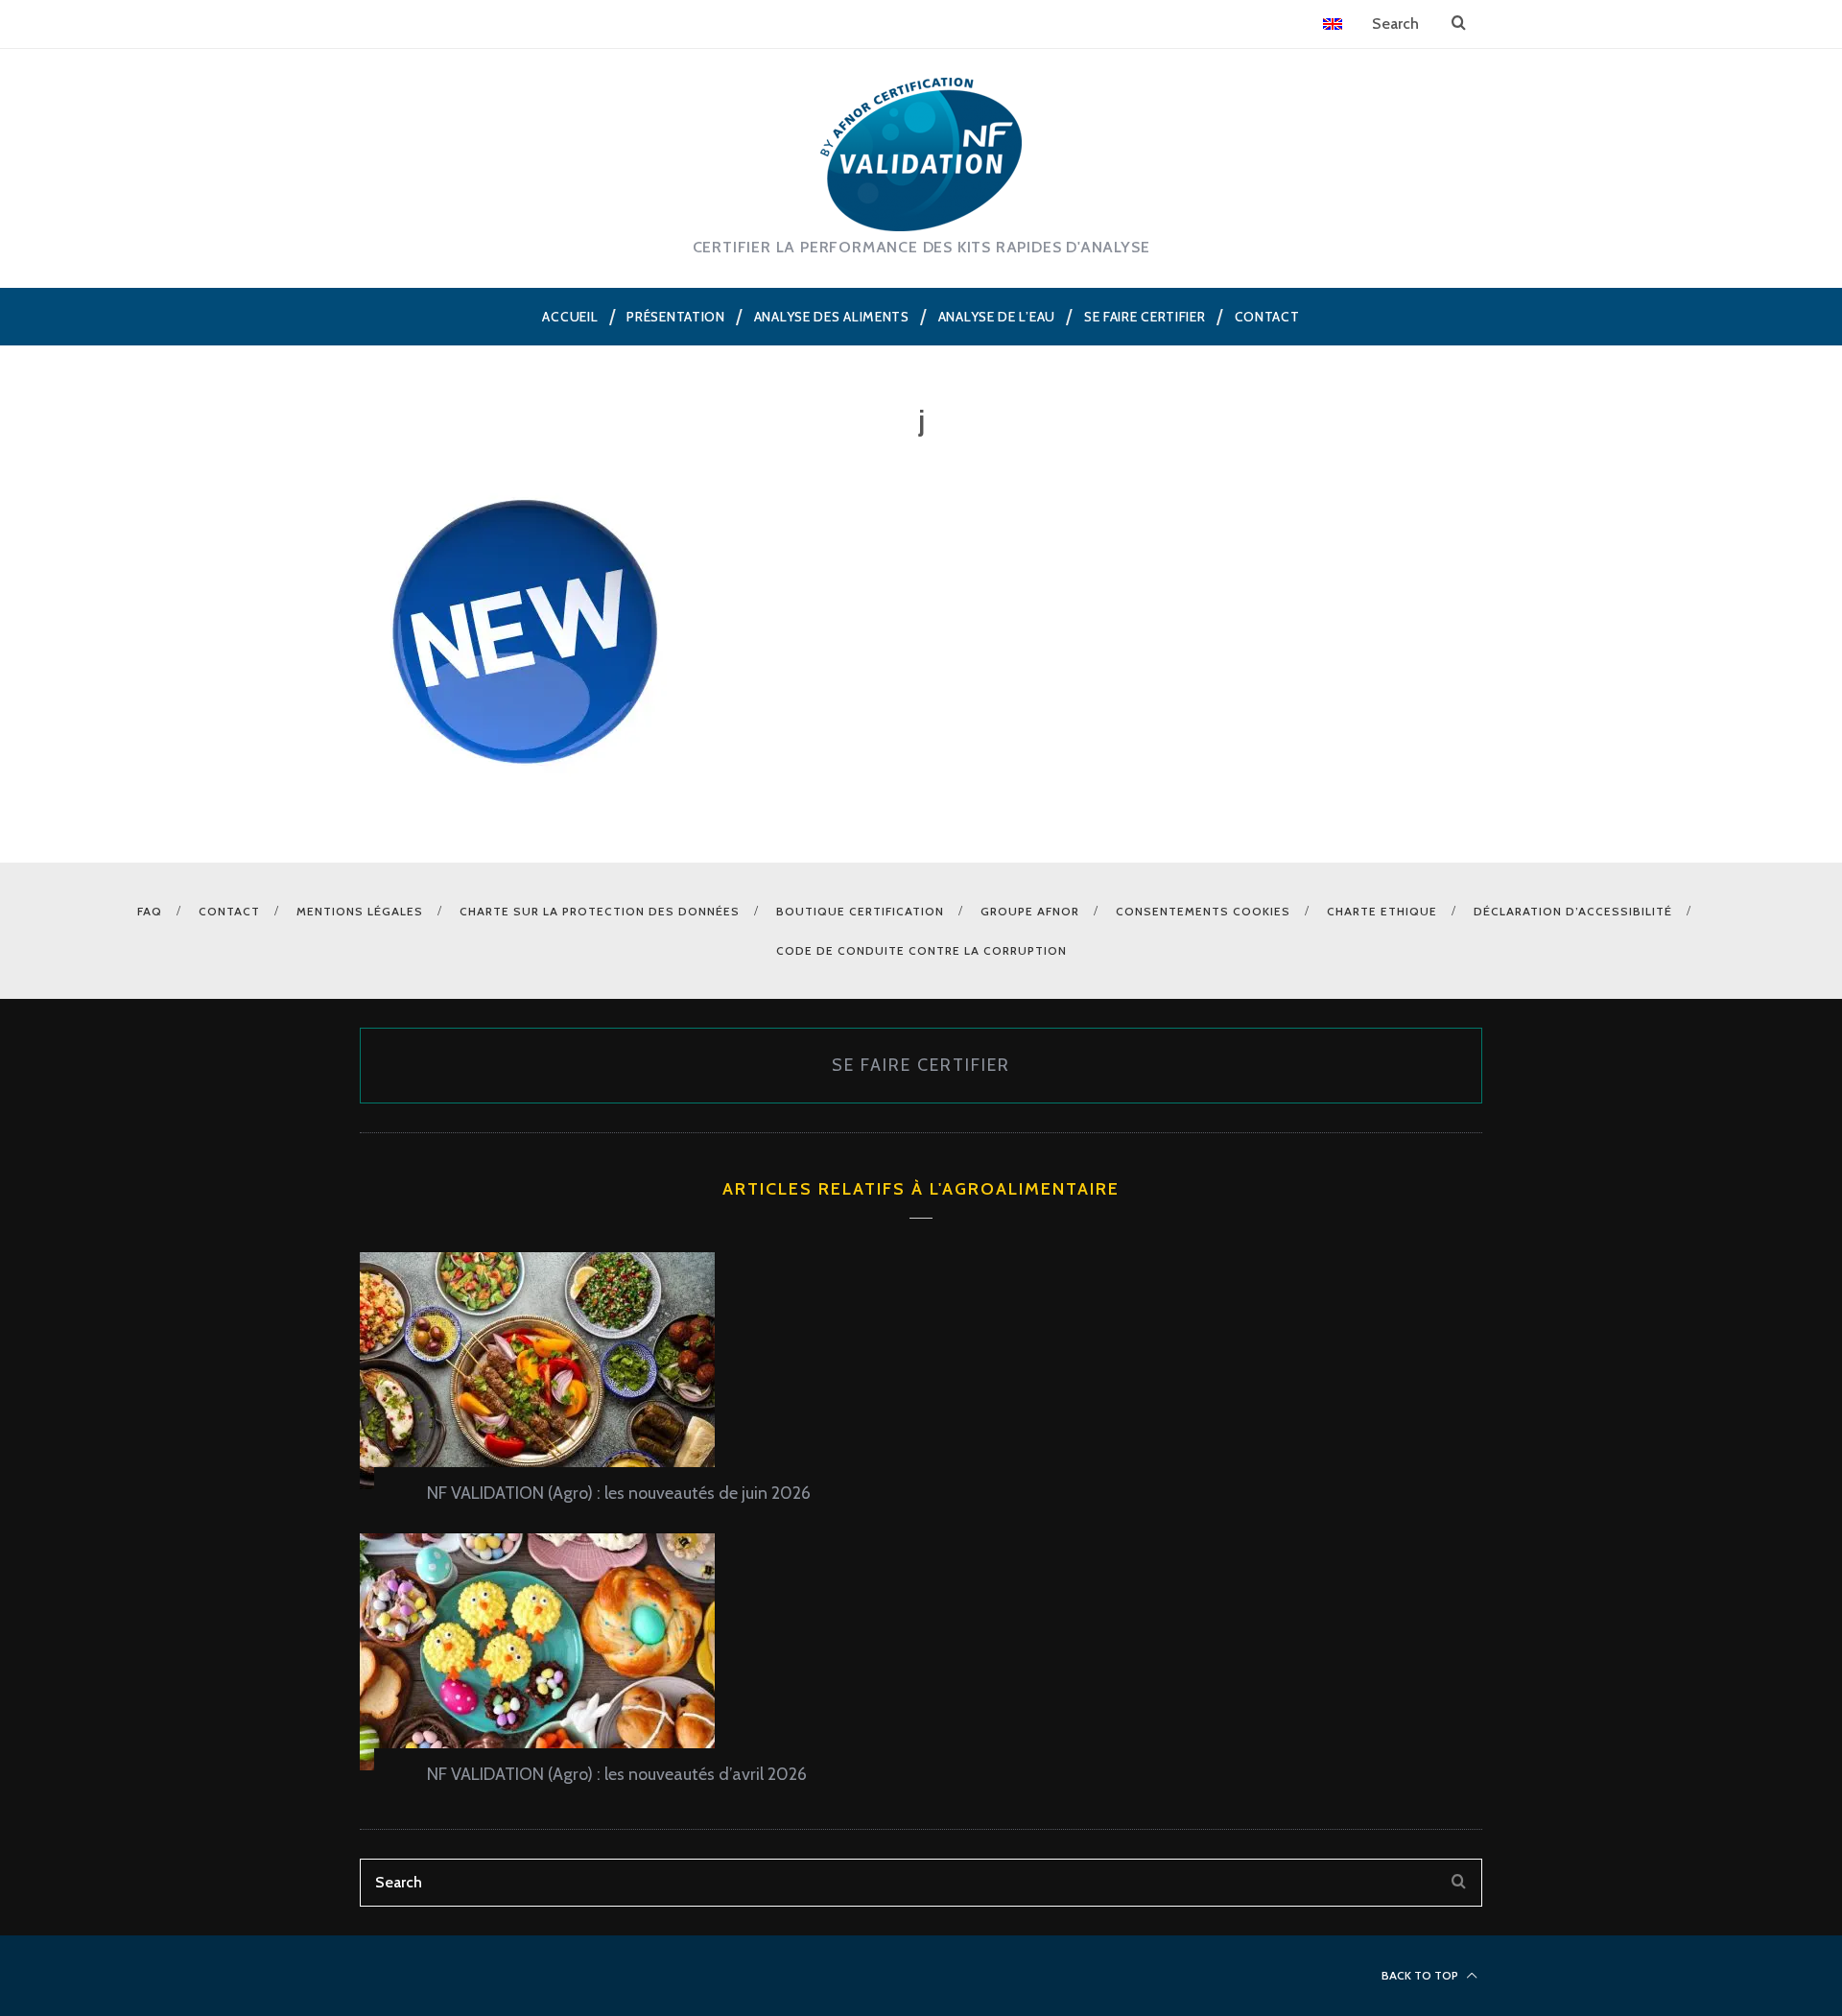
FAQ (150, 911)
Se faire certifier (921, 1065)
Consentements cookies (1203, 911)
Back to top (1421, 1975)
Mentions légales (360, 911)
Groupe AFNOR (1030, 911)
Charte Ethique (1382, 911)
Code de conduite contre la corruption (921, 950)
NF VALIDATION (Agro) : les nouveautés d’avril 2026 (617, 1774)
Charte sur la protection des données (600, 911)
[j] (526, 793)
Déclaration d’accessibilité (1573, 911)
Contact (229, 911)
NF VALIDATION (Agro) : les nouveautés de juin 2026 (619, 1493)
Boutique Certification (860, 911)
